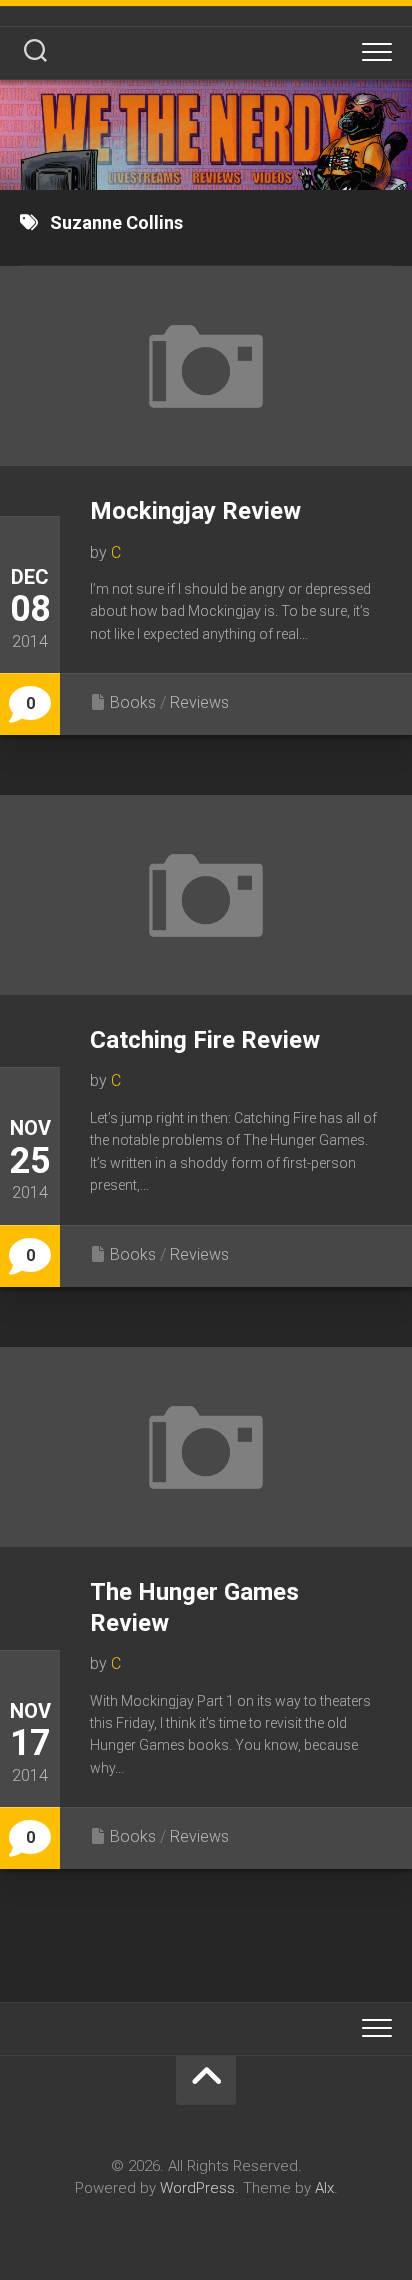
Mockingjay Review (195, 511)
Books (133, 702)
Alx (324, 2188)
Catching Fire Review (205, 1040)
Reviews (199, 702)
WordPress (197, 2188)
